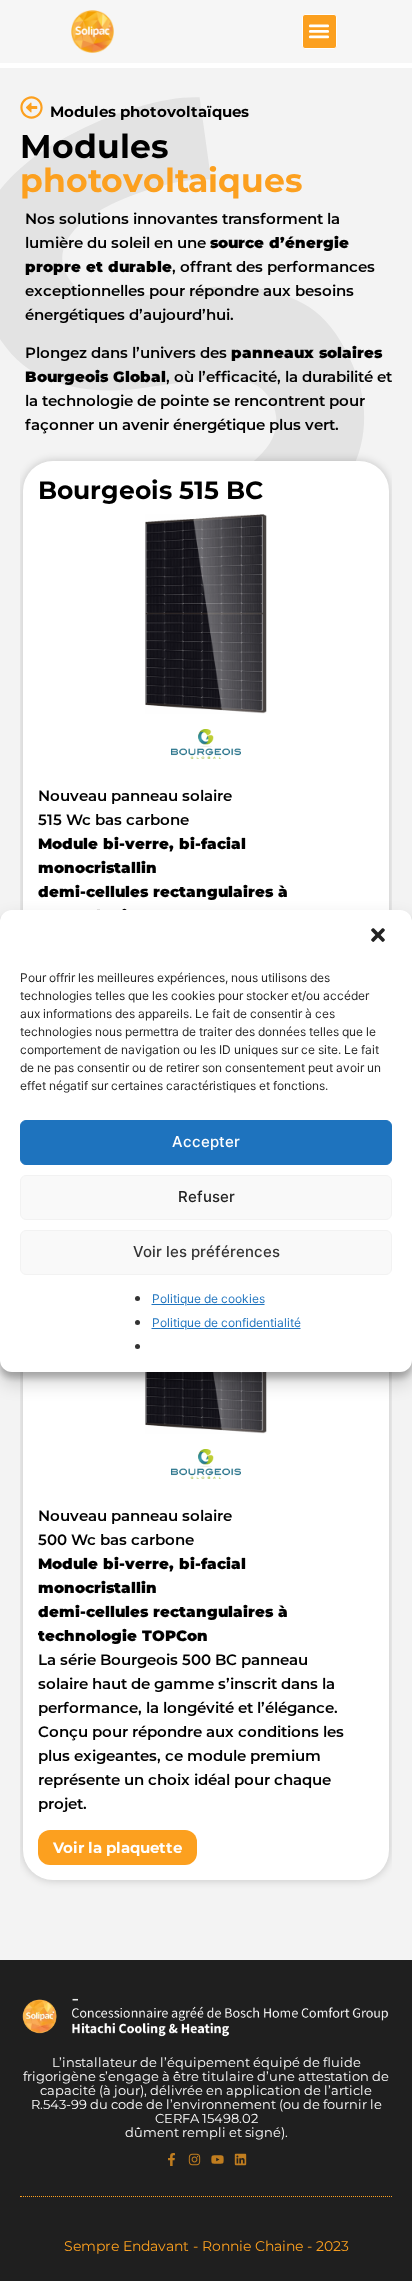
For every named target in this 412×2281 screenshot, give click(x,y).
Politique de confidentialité (226, 1322)
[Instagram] (194, 2159)
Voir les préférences (206, 1251)
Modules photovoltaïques (149, 111)
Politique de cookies (208, 1298)
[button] (380, 937)
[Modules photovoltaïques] (31, 107)
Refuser (206, 1196)
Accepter (206, 1141)
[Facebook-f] (171, 2159)
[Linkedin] (240, 2159)
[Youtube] (217, 2159)
